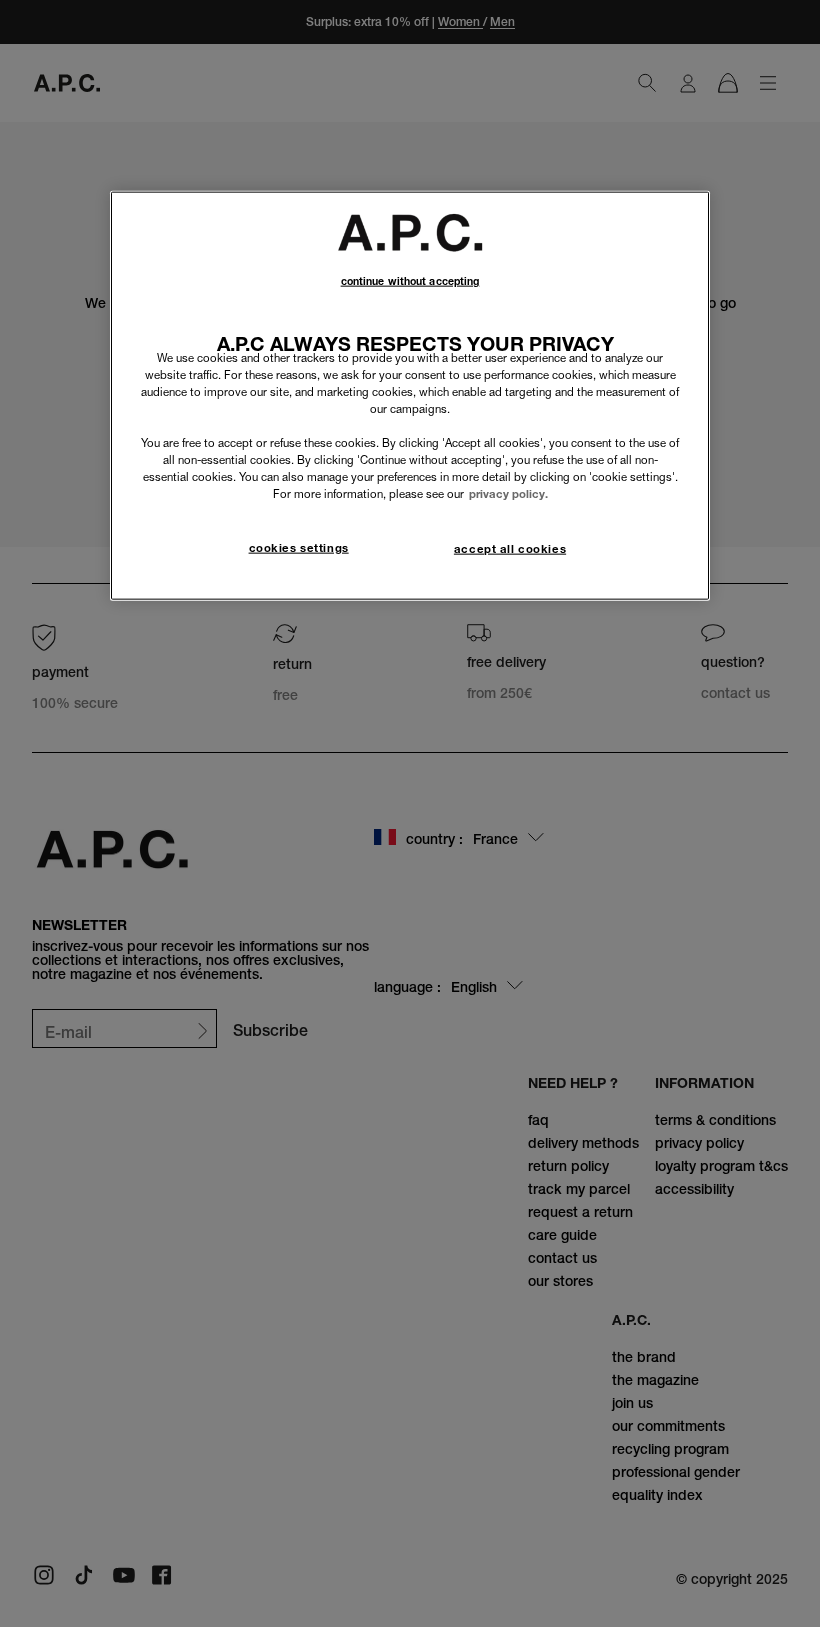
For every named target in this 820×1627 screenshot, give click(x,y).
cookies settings (299, 547)
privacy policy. (508, 494)
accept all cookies (510, 548)
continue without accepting (410, 281)
